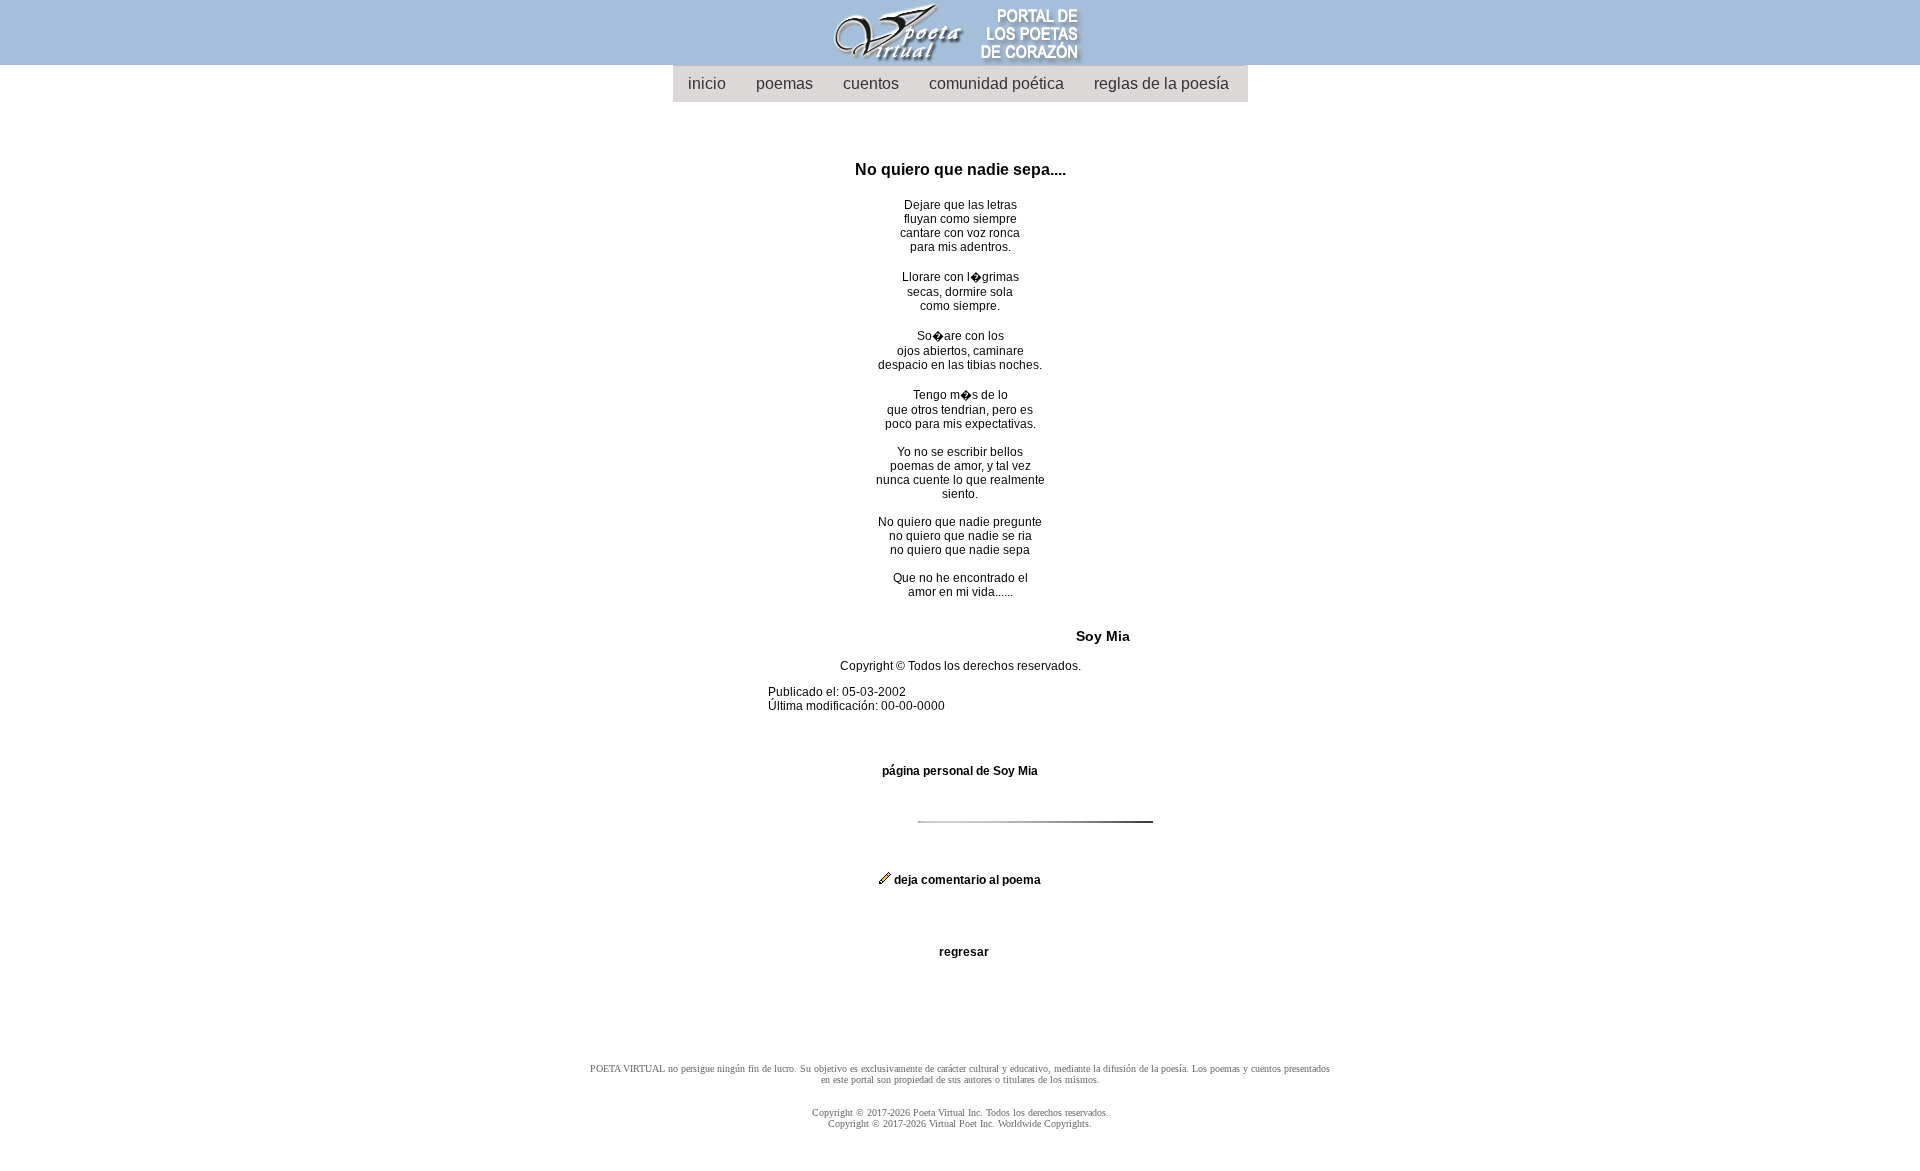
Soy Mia (1103, 636)
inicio (707, 83)
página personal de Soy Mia (960, 771)
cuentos (871, 83)
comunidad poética (996, 83)
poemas (784, 83)
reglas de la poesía (1161, 83)
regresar (964, 952)
